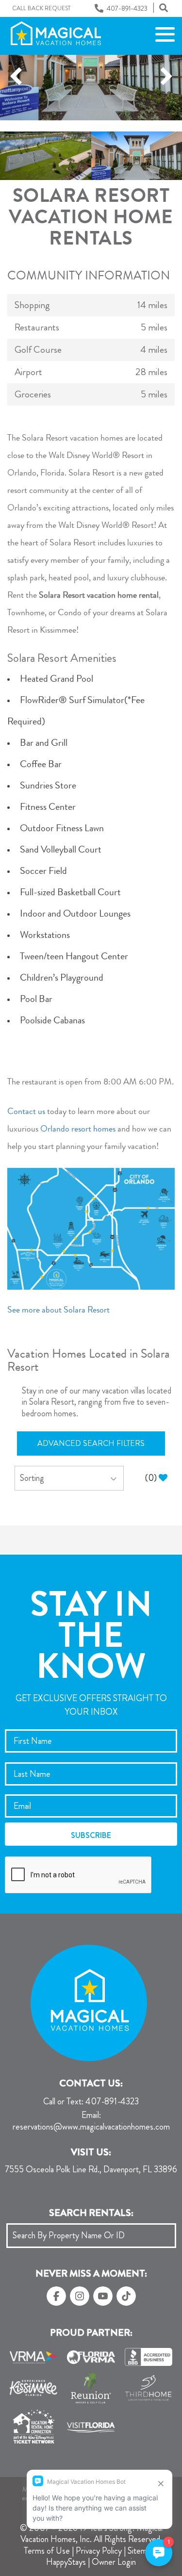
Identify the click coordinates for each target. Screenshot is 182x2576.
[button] (16, 77)
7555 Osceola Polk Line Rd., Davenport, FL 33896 (91, 2170)
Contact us (26, 1112)
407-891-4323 (91, 2102)
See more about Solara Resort (58, 1311)
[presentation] (79, 1875)
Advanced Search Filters (91, 1443)
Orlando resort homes (78, 1130)
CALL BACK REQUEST (41, 9)
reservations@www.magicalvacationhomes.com (91, 2122)
